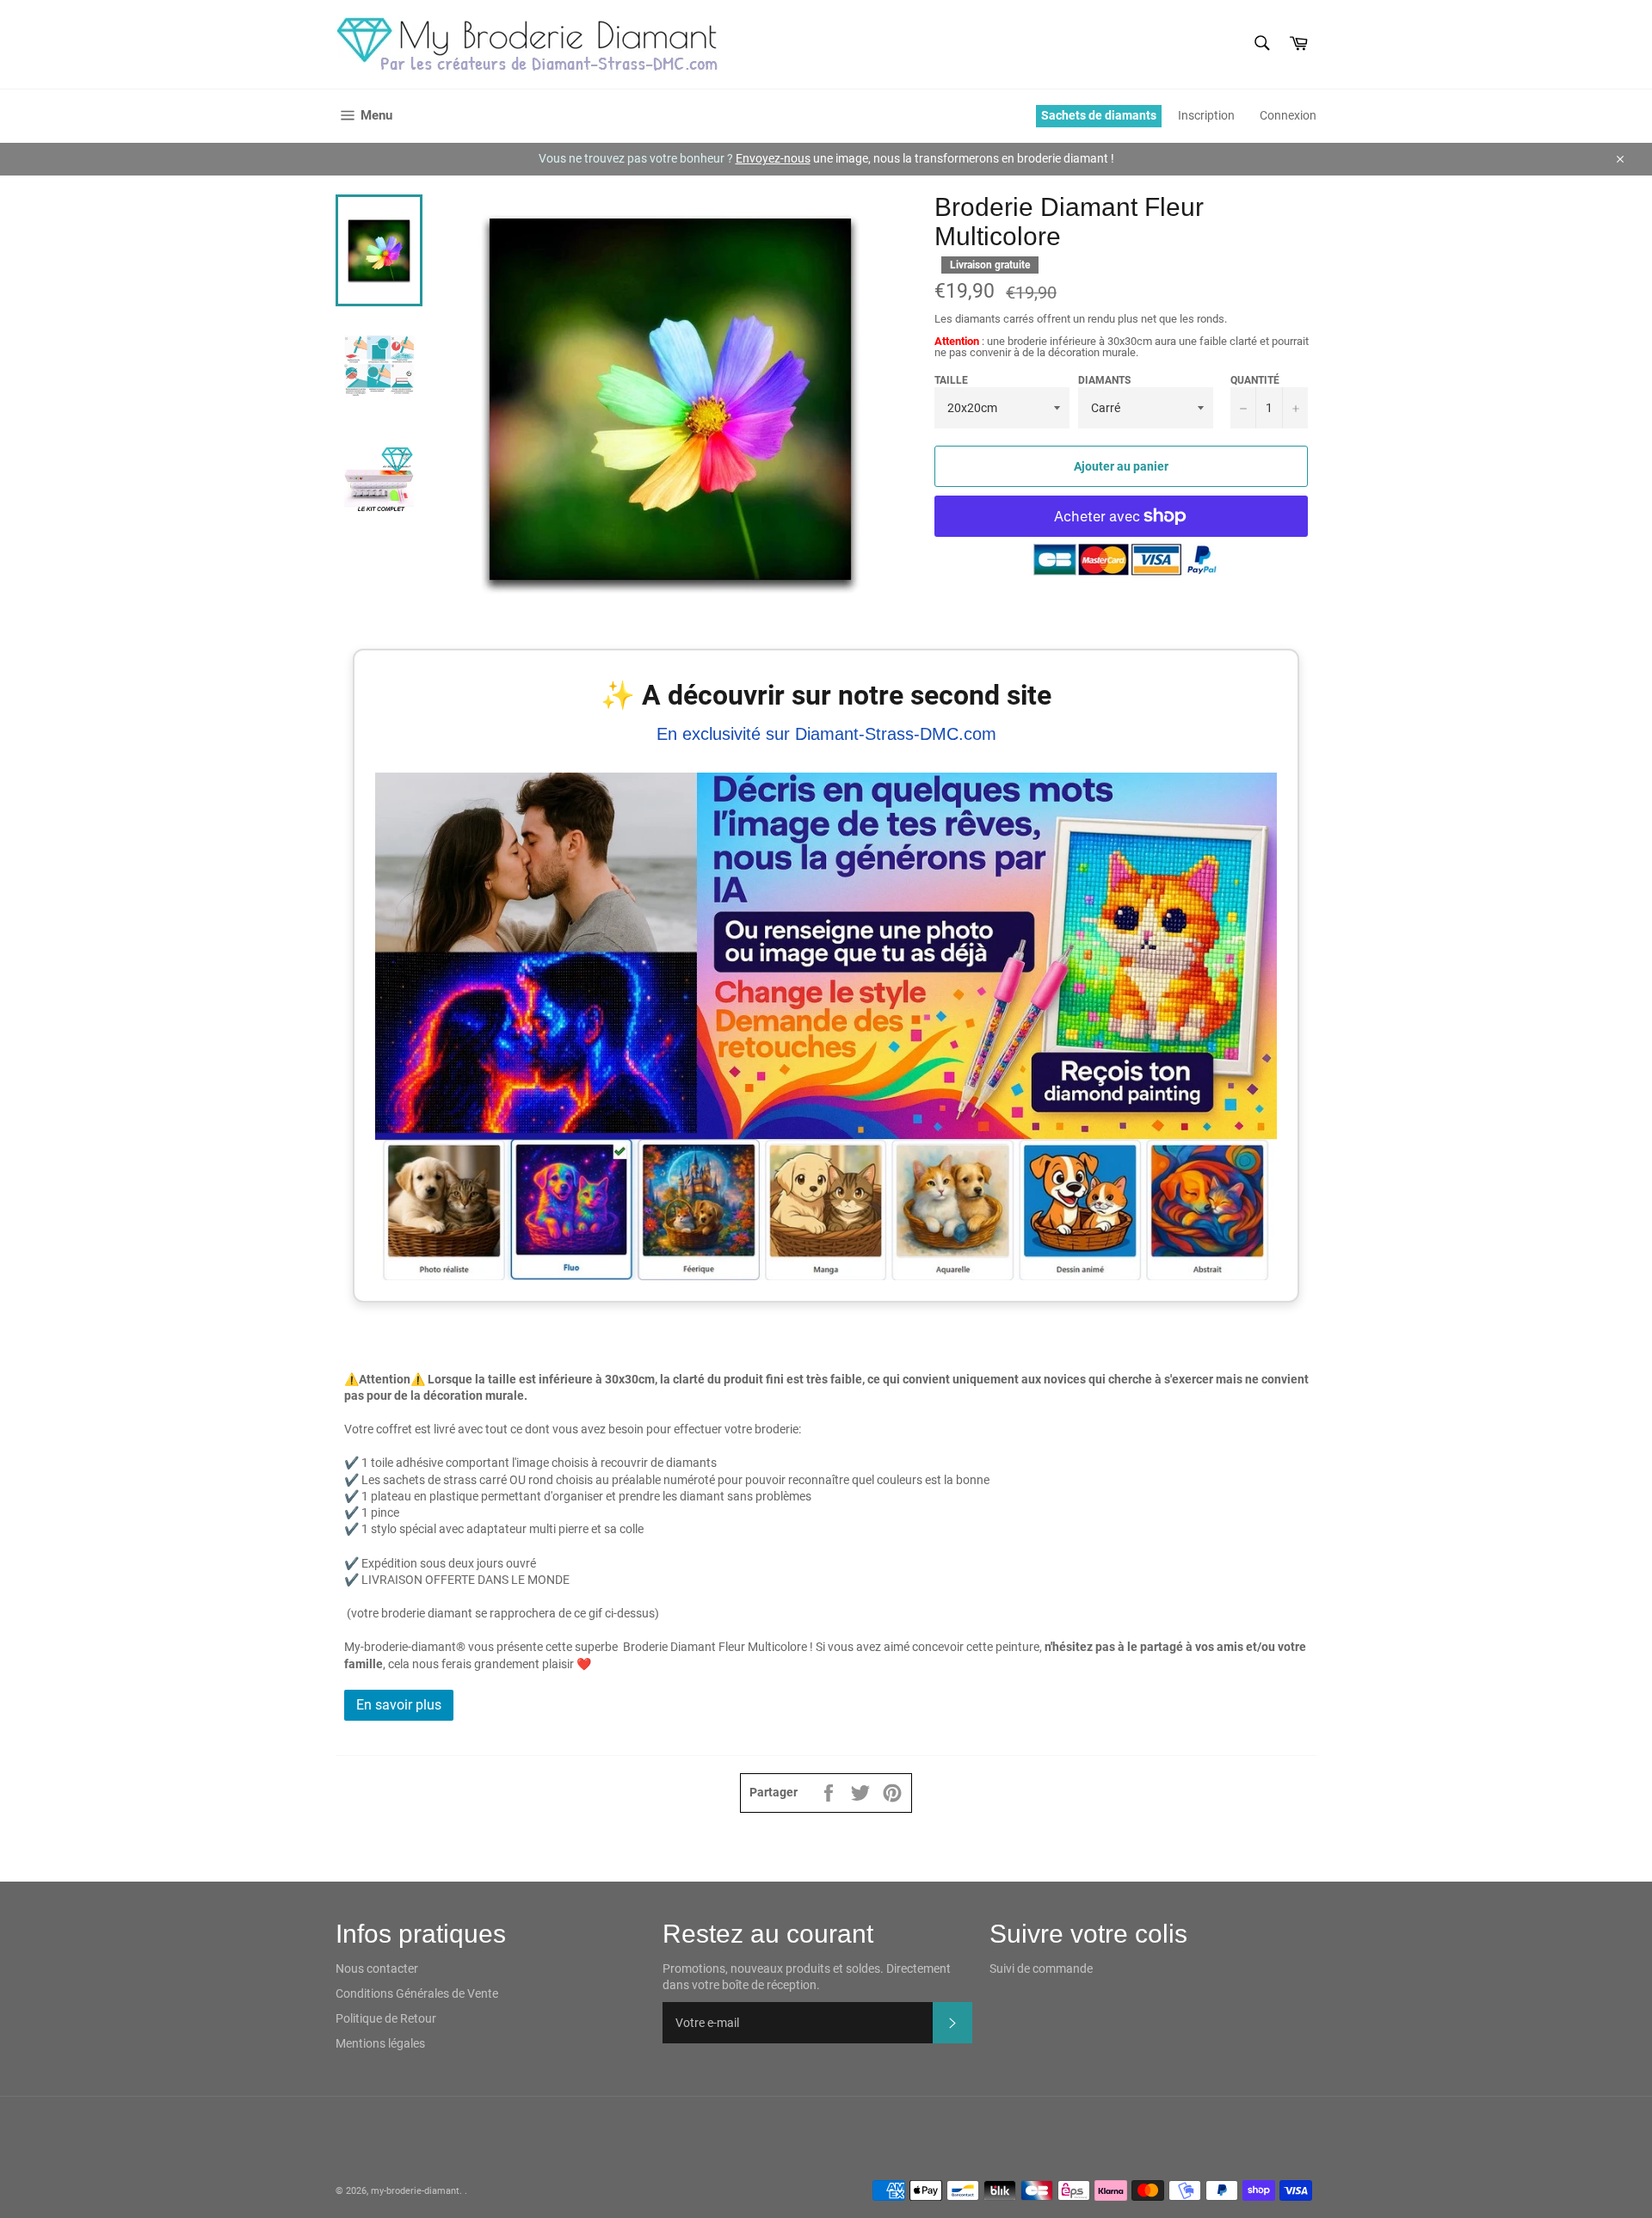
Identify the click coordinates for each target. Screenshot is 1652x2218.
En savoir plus (399, 1705)
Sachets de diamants (1099, 115)
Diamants (1104, 380)
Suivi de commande (1041, 1968)
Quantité (1255, 380)
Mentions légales (380, 2043)
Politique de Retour (386, 2018)
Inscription (1206, 115)
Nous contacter (377, 1968)
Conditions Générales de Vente (417, 1993)
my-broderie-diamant (415, 2191)
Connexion (1288, 115)
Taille (951, 380)
